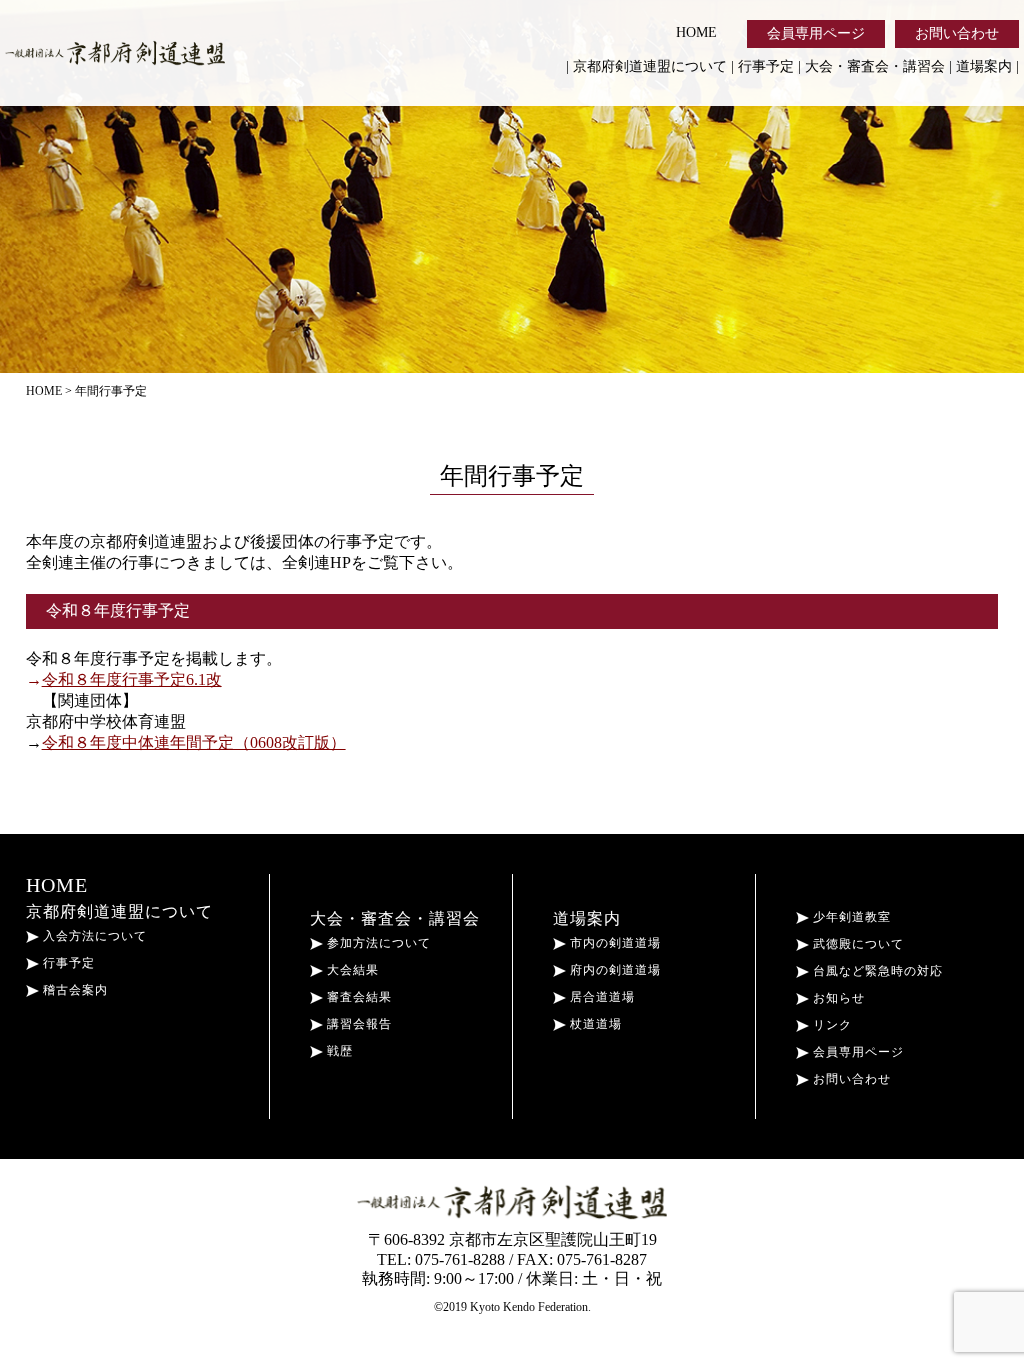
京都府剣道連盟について (650, 66)
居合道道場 (600, 997)
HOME (696, 32)
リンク (830, 1025)
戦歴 (338, 1051)
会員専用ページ (816, 33)
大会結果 (351, 970)
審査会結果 (357, 997)
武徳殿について (856, 944)
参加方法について (377, 943)
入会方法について (93, 936)
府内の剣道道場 (613, 970)
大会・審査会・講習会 (875, 66)
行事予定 (766, 66)
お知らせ (837, 998)
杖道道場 (594, 1024)
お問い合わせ (957, 33)
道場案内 (984, 66)
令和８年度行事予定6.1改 (132, 679)
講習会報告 (357, 1024)
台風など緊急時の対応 (876, 971)
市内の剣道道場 (613, 943)
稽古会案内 (73, 990)
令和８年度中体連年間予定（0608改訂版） (194, 742)
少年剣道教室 (850, 917)
